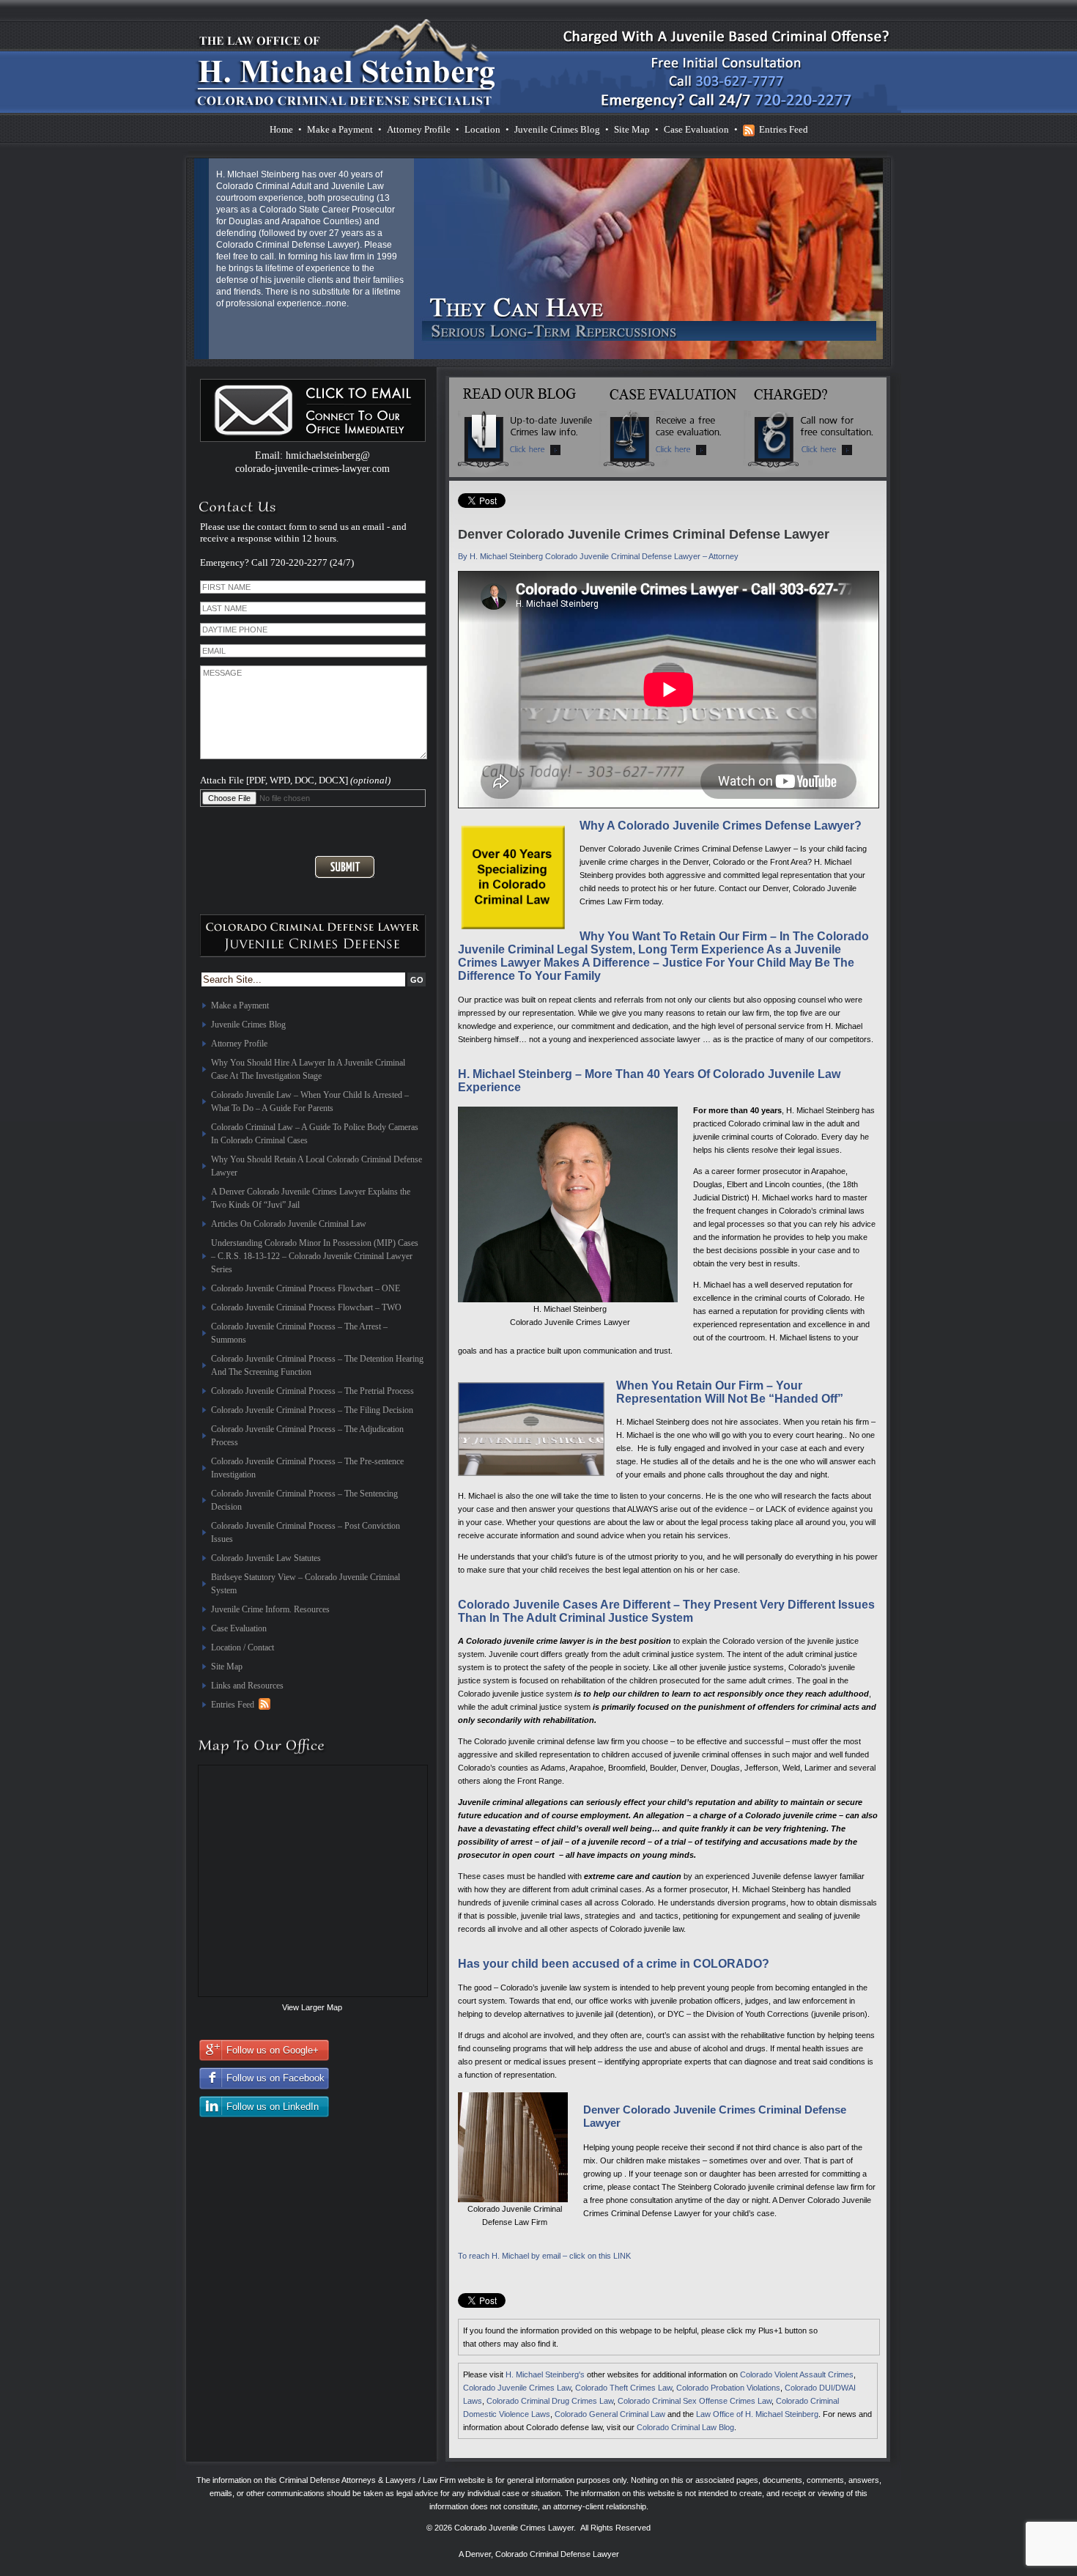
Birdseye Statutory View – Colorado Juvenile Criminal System (306, 1584)
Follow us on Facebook (275, 2078)
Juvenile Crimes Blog (557, 129)
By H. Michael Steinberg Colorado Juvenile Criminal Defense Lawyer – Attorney (598, 556)
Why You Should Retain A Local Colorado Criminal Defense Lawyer (317, 1166)
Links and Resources (247, 1686)
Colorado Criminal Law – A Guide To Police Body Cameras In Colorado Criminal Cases (315, 1134)
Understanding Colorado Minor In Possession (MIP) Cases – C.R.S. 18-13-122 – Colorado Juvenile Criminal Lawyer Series (315, 1256)
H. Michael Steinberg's (545, 2374)
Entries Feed (784, 129)
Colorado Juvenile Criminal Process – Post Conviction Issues (306, 1532)
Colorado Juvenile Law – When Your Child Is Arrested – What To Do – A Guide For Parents (310, 1101)
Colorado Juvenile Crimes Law (517, 2388)
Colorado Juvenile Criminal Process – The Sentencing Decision (304, 1500)
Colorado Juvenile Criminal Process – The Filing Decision (312, 1410)
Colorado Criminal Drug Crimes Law (550, 2401)
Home (281, 129)
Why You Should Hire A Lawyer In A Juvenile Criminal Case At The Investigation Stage (308, 1069)
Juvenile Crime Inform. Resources (270, 1609)
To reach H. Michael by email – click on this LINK (544, 2256)
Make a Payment (340, 129)
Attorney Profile (419, 129)
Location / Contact (243, 1647)
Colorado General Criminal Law (610, 2414)
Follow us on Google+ (273, 2050)
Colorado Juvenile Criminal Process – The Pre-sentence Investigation (307, 1468)
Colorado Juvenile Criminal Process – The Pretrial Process (312, 1391)
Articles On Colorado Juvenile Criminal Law (289, 1224)
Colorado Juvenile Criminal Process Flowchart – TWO (306, 1307)
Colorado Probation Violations (728, 2388)
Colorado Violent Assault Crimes (797, 2374)
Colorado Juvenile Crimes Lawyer (514, 2528)
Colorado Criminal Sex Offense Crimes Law (695, 2401)
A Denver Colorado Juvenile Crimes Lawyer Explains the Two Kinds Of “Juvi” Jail (311, 1198)
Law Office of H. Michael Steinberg (757, 2414)
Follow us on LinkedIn (273, 2107)
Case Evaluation (696, 129)
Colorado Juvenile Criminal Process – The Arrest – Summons (299, 1333)
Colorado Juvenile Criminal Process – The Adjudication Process (307, 1436)
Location (482, 129)
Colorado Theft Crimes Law (623, 2388)
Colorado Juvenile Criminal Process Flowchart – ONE (306, 1288)
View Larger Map (312, 2007)
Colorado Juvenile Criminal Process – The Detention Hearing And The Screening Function (317, 1365)
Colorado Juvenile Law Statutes (266, 1558)
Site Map (632, 129)
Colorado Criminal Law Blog (685, 2427)
